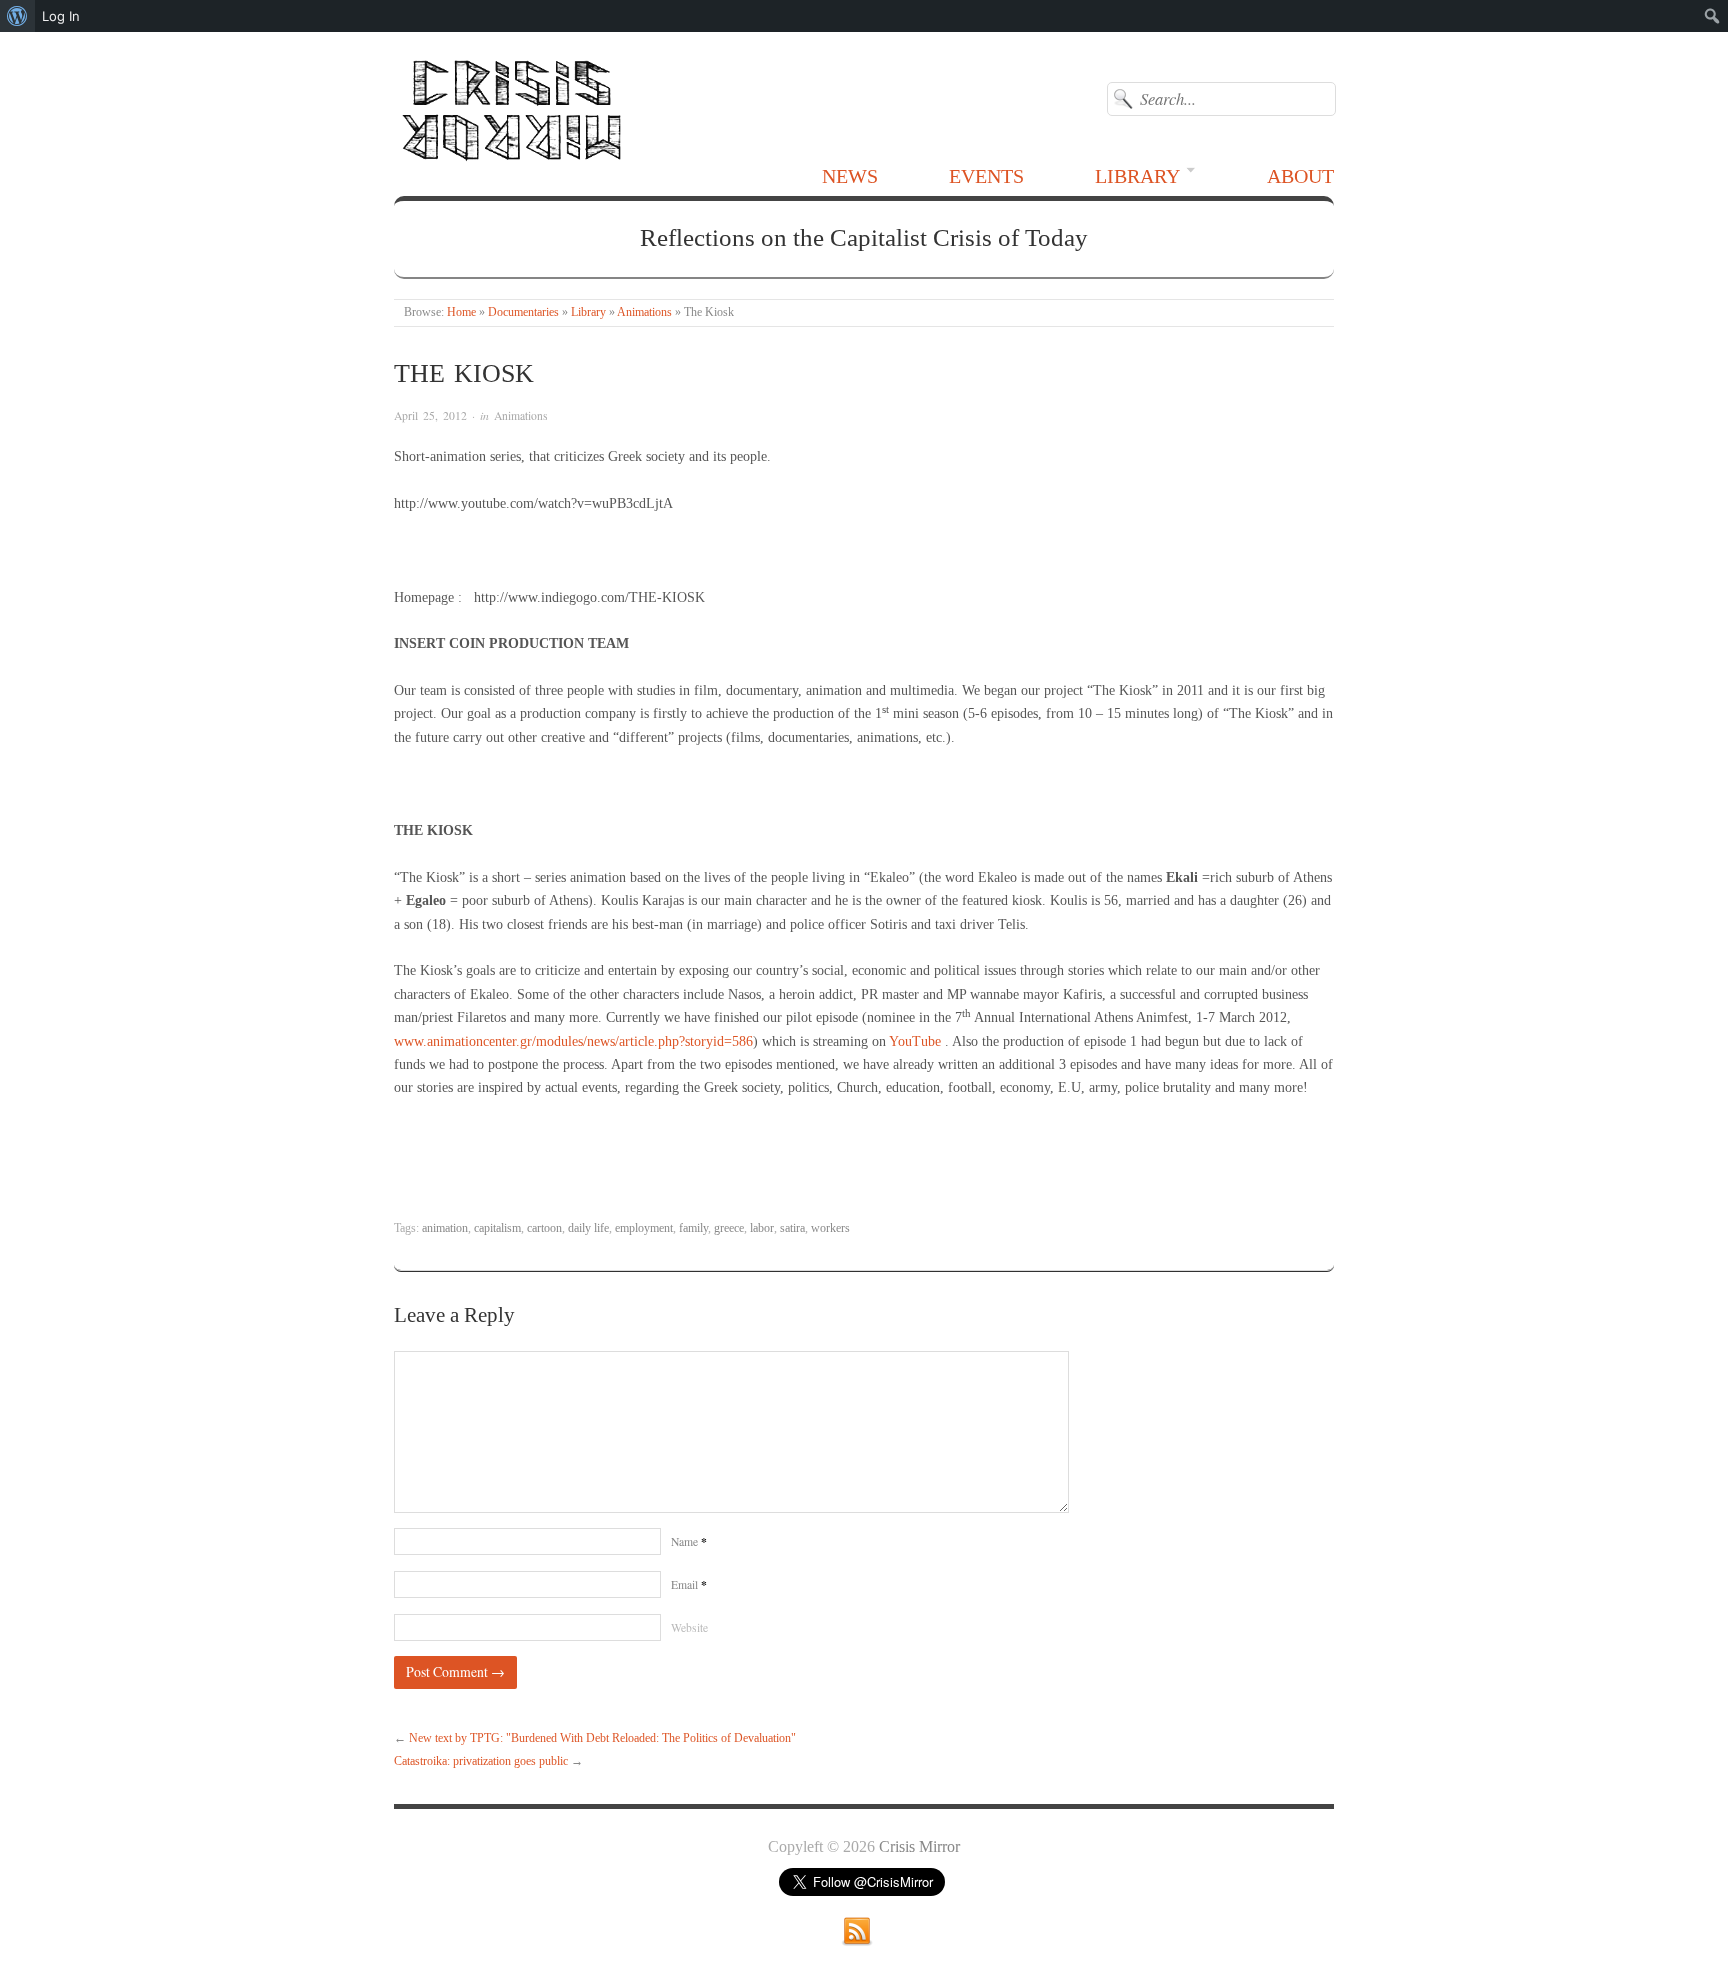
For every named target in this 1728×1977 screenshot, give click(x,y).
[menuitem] (17, 16)
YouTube (915, 1041)
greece (729, 1228)
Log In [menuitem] (61, 16)
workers (830, 1228)
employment (644, 1228)
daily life (588, 1228)
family (693, 1228)
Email (689, 1584)
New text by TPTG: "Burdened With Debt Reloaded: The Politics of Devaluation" (602, 1738)
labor (762, 1228)
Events (986, 176)
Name (689, 1541)
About (1300, 176)
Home (461, 312)
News (850, 176)
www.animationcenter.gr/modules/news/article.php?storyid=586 (573, 1041)
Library (1137, 176)
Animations (644, 312)
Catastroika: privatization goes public (481, 1761)
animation (445, 1228)
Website (689, 1627)
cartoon (544, 1228)
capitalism (497, 1228)
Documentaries (523, 312)
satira (792, 1228)
